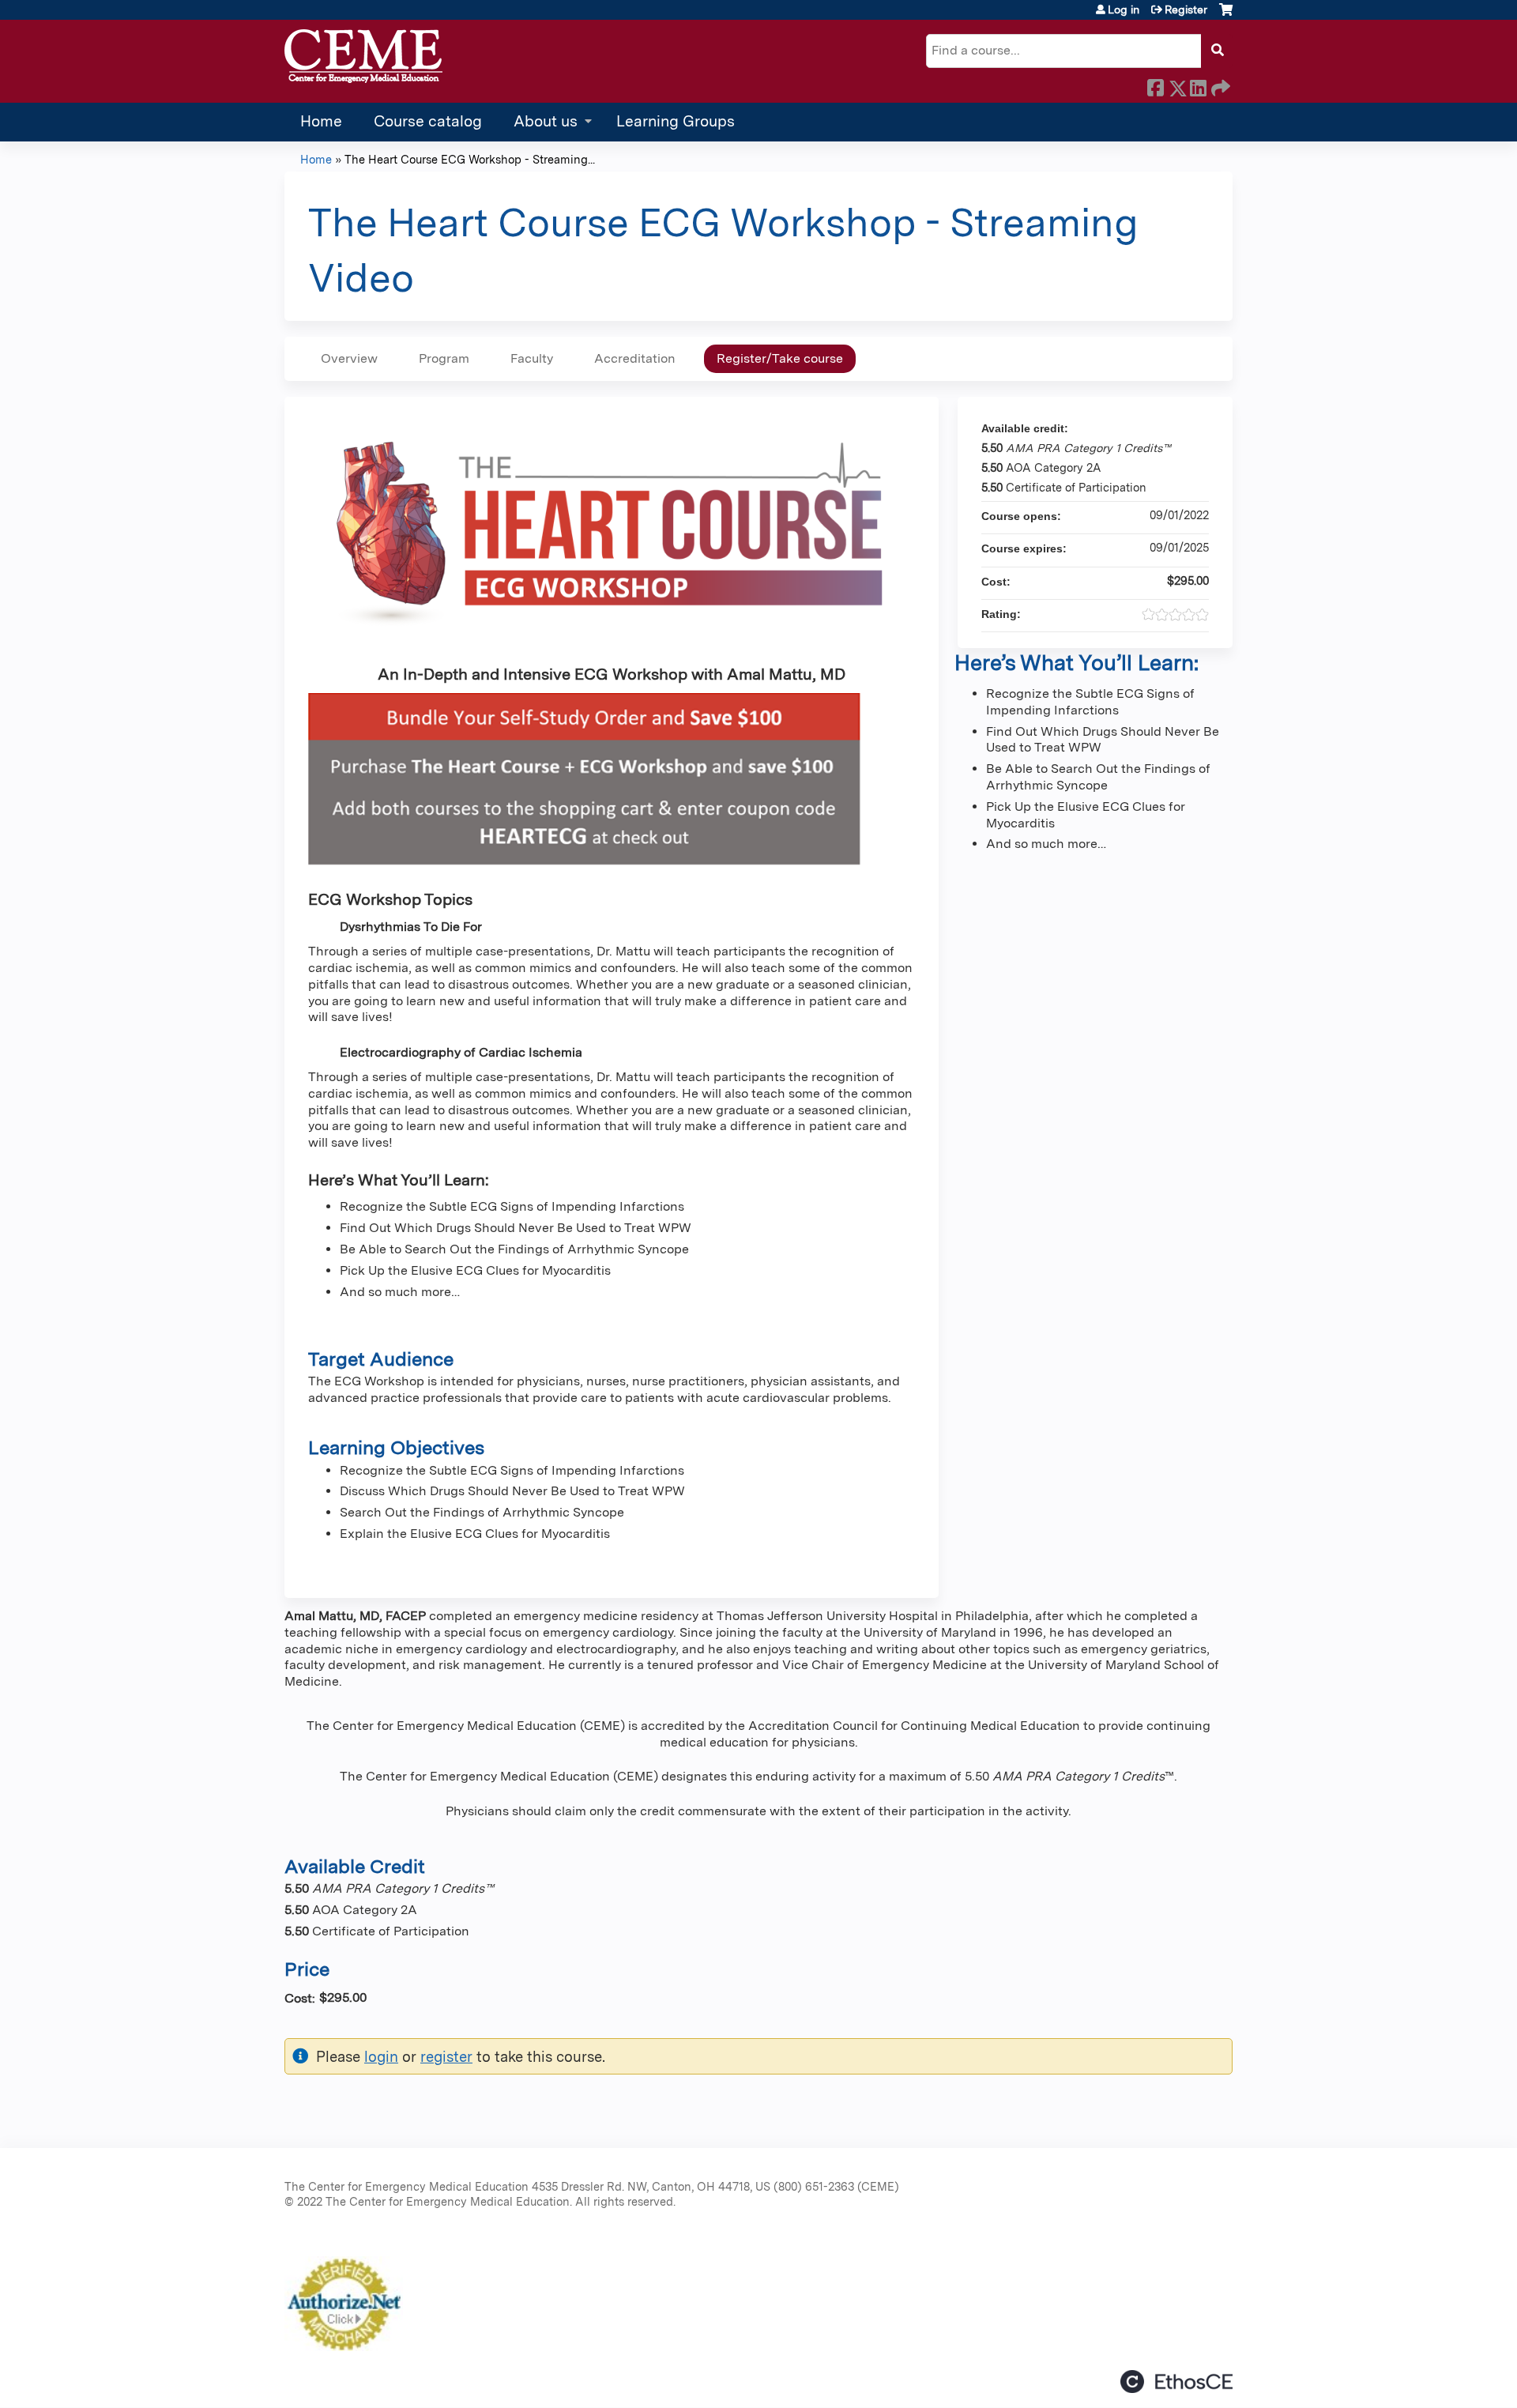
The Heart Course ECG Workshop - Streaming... (470, 159)
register (446, 2056)
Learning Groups (676, 121)
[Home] (363, 57)
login (381, 2056)
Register (1186, 9)
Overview (349, 358)
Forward (1219, 85)
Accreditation (635, 358)
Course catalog (428, 121)
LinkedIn (1198, 85)
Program (444, 358)
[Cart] (1226, 15)
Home (321, 121)
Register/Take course (780, 358)
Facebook (1155, 85)
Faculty (532, 358)
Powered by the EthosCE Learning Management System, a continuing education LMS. (1176, 2382)
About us (546, 121)
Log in (1124, 9)
